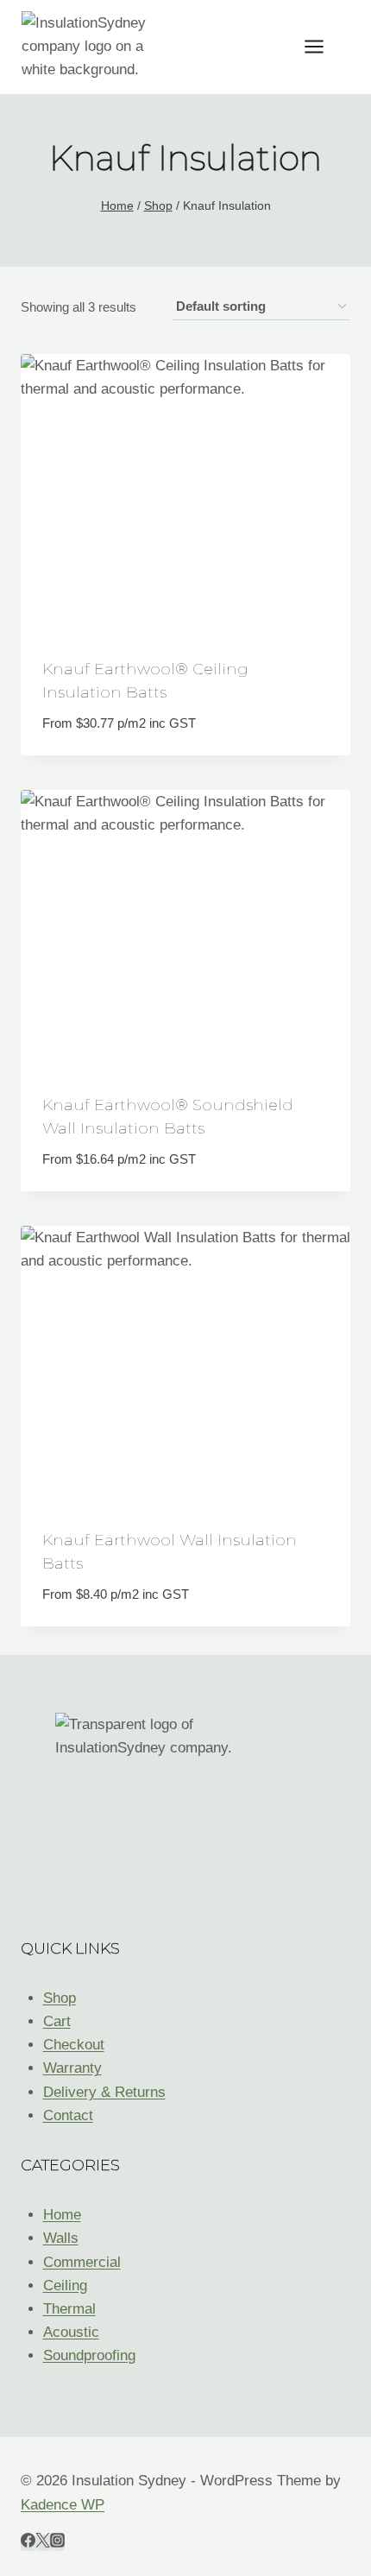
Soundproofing (89, 2355)
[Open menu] (323, 46)
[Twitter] (43, 2543)
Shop (60, 1998)
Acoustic (71, 2332)
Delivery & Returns (104, 2092)
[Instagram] (57, 2543)
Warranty (72, 2068)
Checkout (74, 2045)
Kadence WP (63, 2505)
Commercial (82, 2262)
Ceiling (65, 2286)
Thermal (69, 2309)
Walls (61, 2238)
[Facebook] (28, 2543)
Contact (68, 2115)
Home (62, 2215)
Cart (57, 2021)
